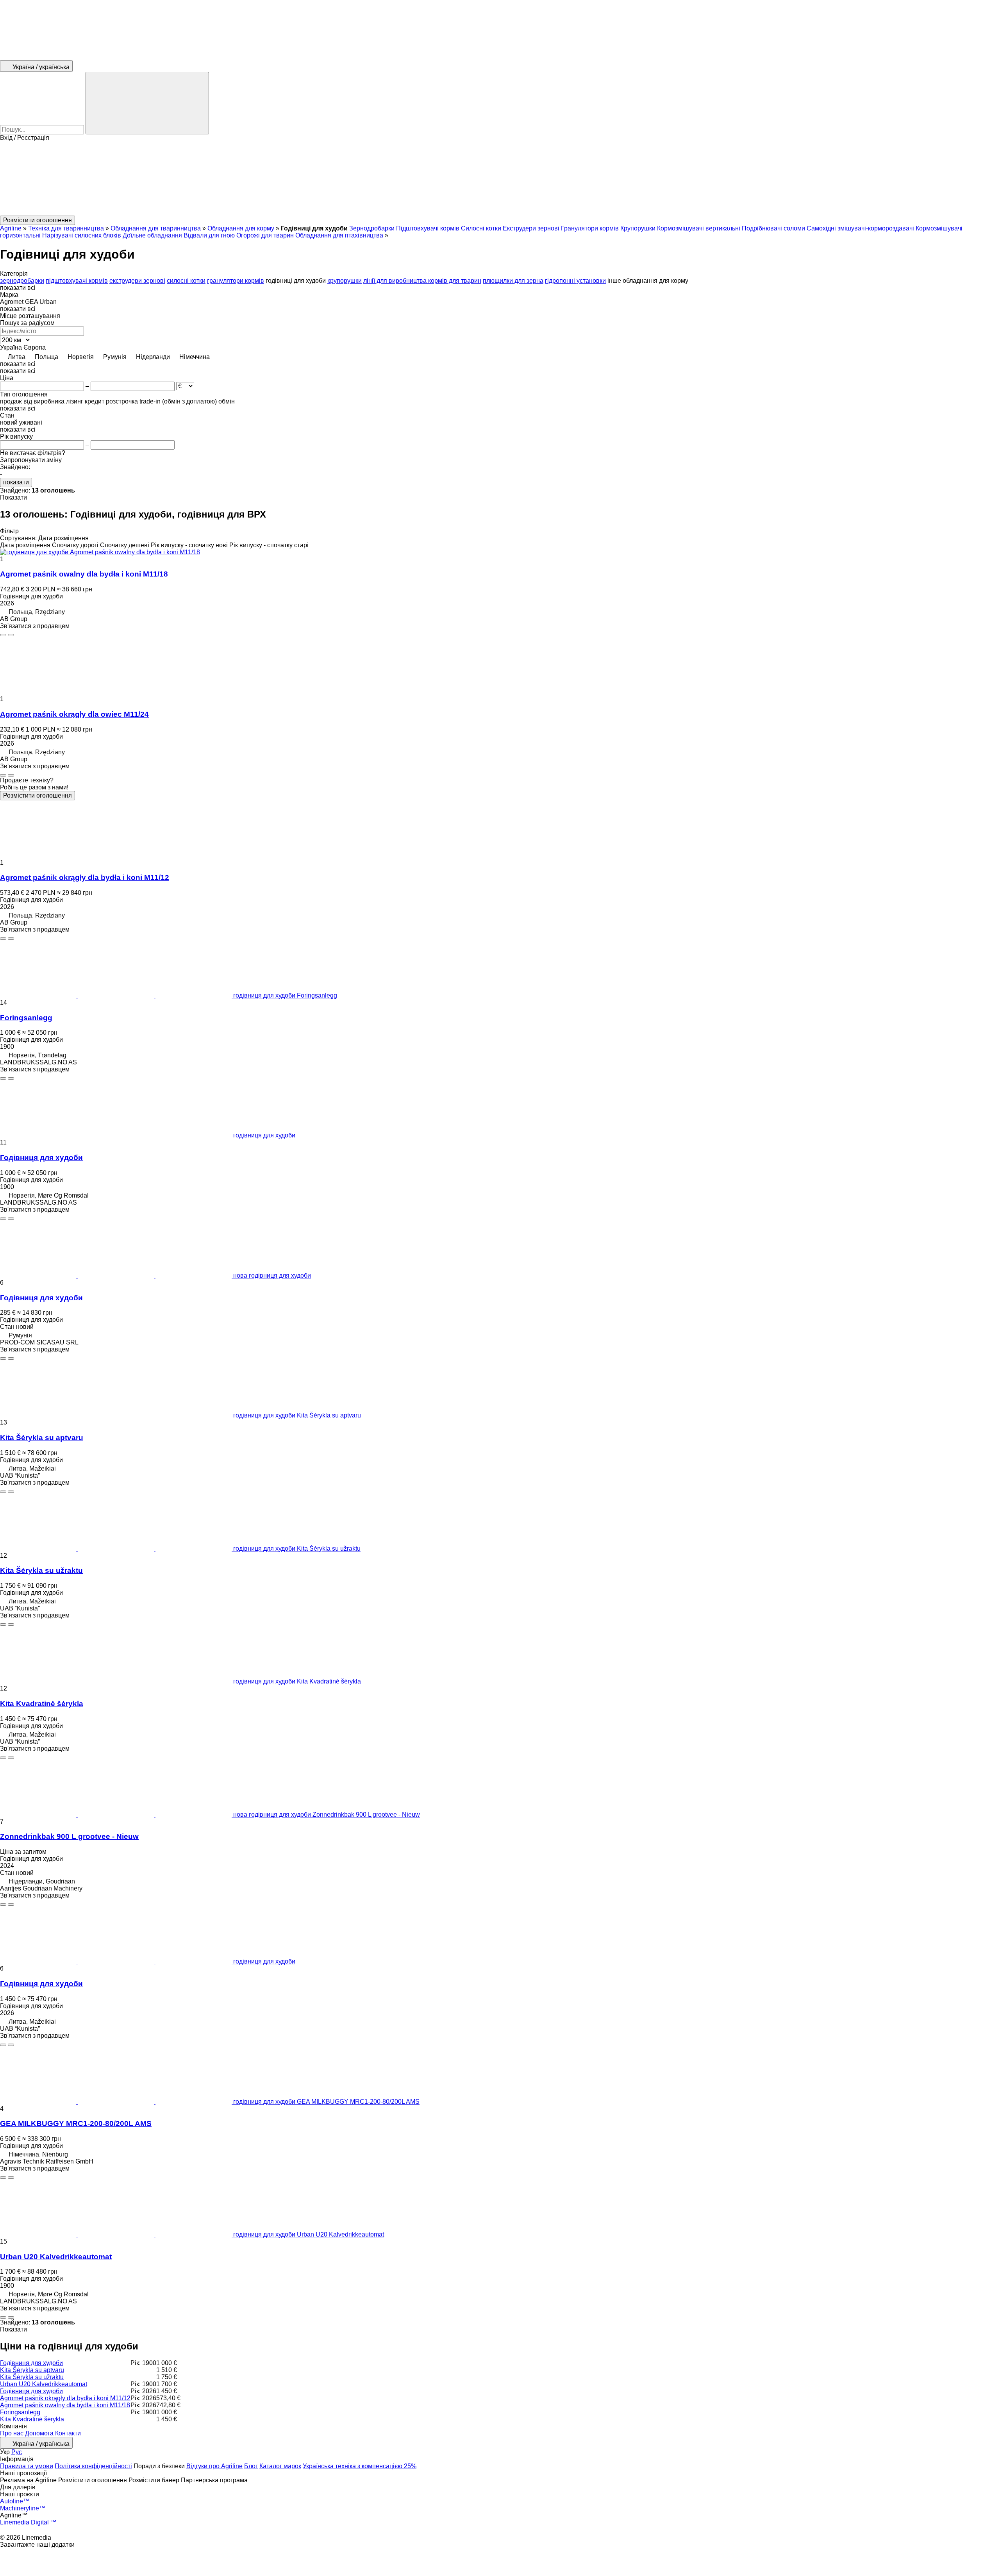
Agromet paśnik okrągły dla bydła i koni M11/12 (85, 877)
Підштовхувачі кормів (428, 228)
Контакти (68, 2433)
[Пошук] (147, 103)
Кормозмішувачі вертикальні (699, 228)
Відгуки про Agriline (214, 2466)
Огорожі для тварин (265, 235)
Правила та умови (27, 2466)
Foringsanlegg (26, 1018)
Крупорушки (638, 228)
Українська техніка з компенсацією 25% (360, 2466)
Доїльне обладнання (152, 235)
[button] (500, 179)
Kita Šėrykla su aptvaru (42, 1438)
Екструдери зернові (531, 228)
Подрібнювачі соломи (773, 228)
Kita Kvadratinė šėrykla (42, 1704)
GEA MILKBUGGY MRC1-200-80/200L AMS (76, 2123)
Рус (17, 2452)
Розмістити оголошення (37, 795)
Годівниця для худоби (41, 1158)
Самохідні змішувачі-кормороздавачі (860, 228)
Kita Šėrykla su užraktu (41, 1570)
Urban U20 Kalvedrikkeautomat (56, 2257)
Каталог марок (280, 2466)
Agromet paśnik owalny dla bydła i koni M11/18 (84, 574)
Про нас (12, 2433)
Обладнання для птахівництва (339, 235)
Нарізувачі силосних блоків (82, 235)
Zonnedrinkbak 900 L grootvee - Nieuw (69, 1836)
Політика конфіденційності (93, 2466)
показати (16, 482)
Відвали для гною (209, 235)
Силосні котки (481, 228)
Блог (251, 2466)
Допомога (39, 2433)
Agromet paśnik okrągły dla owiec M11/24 (74, 714)
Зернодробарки (372, 228)
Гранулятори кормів (590, 228)
